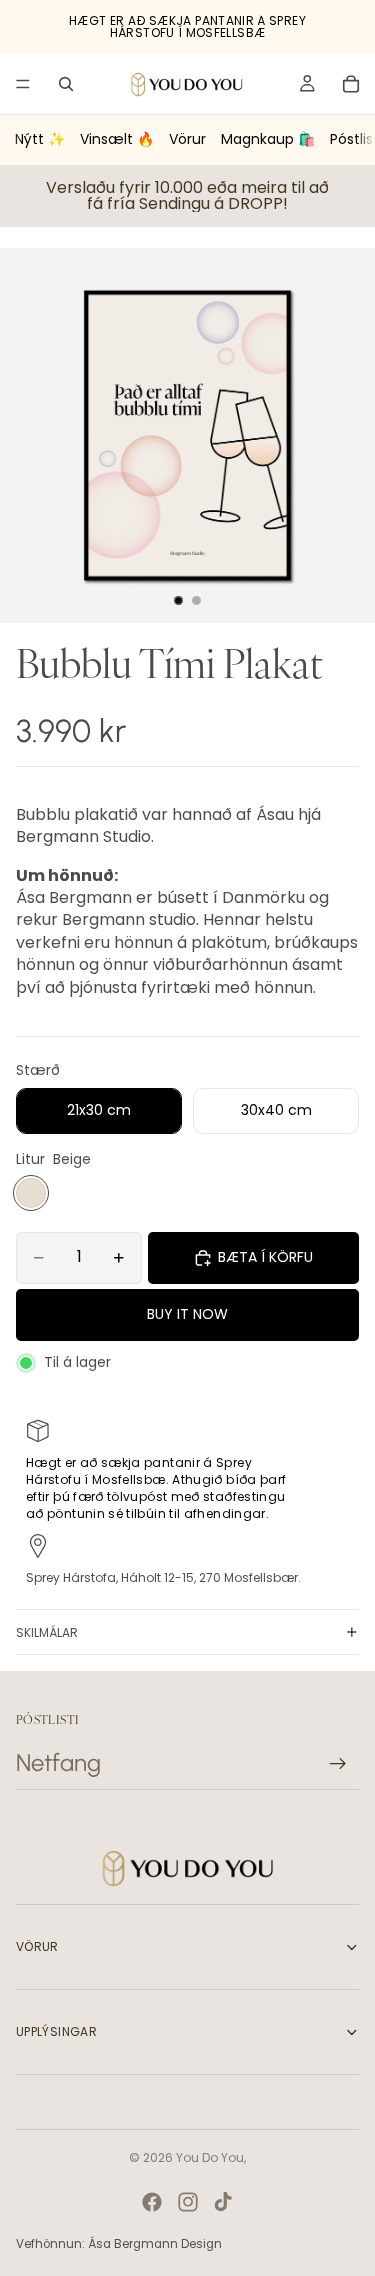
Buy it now (187, 1314)
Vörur (187, 139)
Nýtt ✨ (40, 139)
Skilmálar (47, 1632)
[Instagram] (188, 2202)
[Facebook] (152, 2202)
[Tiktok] (223, 2202)
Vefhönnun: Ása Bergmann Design (119, 2244)
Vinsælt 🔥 (117, 139)
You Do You (210, 2157)
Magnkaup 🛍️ (268, 139)
